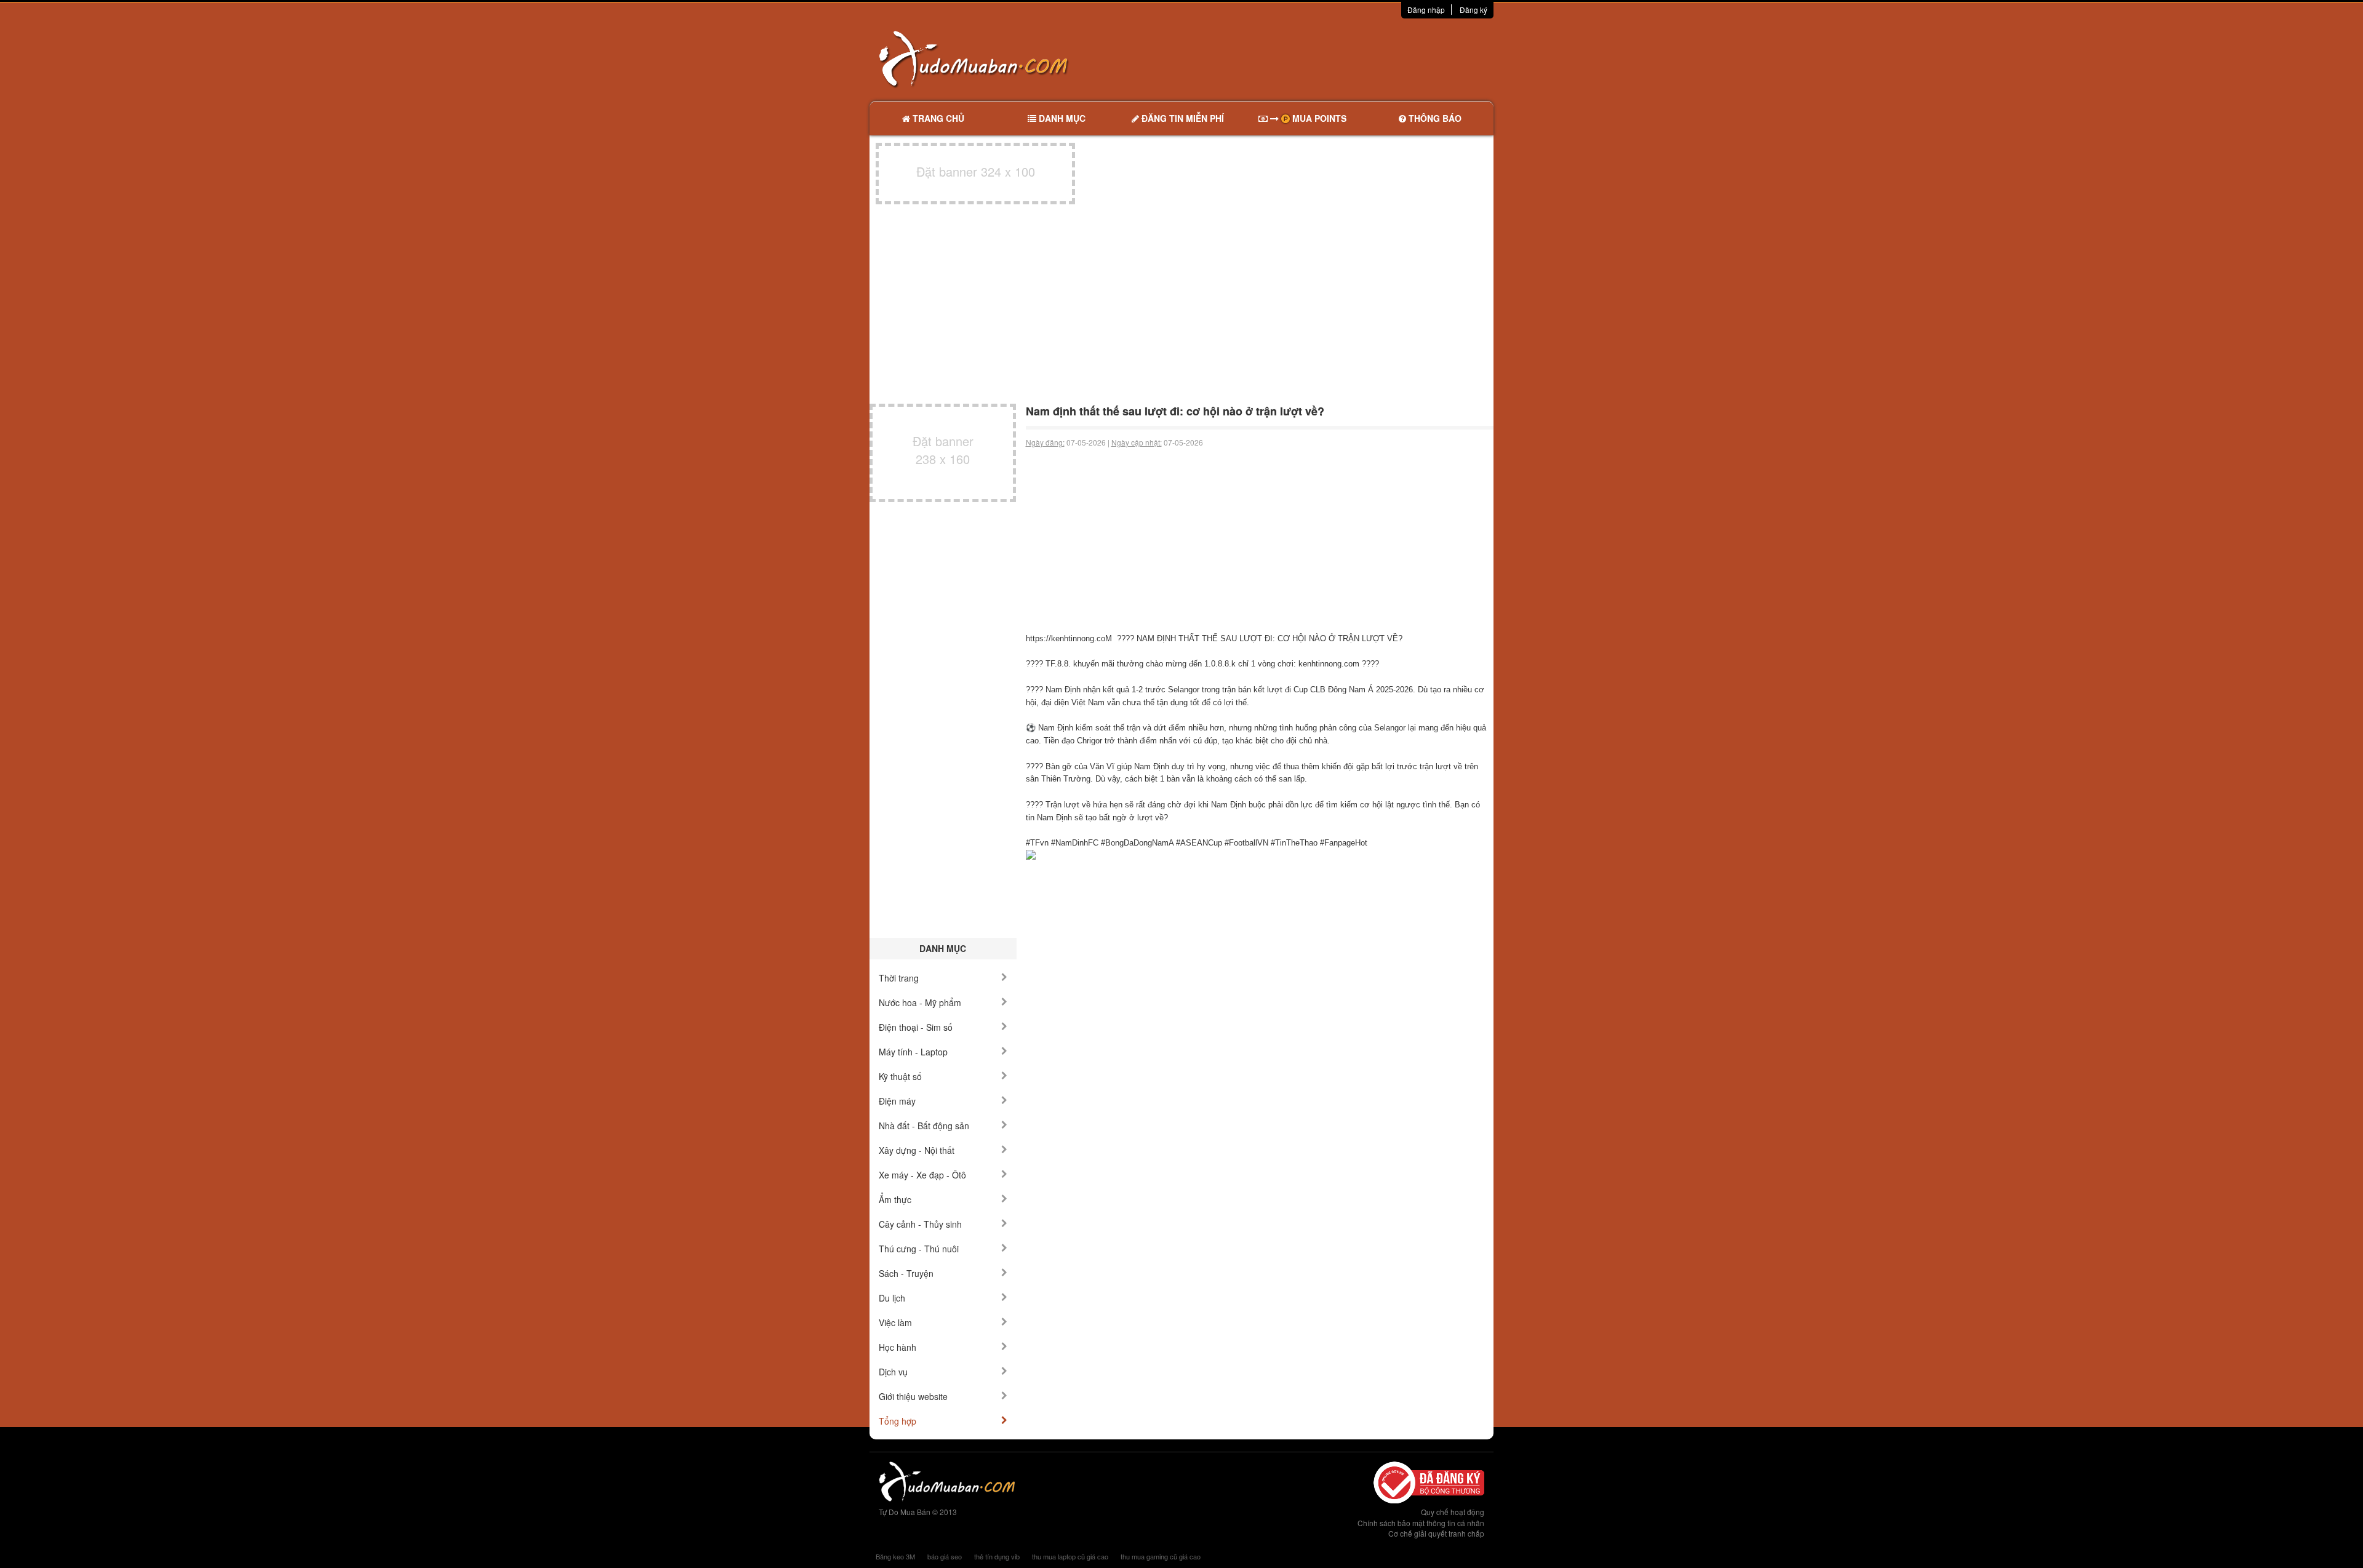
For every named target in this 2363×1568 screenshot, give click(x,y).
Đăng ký (1473, 10)
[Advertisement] (1311, 58)
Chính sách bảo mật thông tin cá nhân (1421, 1523)
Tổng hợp (898, 1421)
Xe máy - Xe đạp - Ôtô (922, 1175)
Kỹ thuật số (900, 1076)
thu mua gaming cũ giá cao (1161, 1556)
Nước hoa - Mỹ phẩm (920, 1002)
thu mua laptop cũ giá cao (1070, 1556)
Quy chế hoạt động (1453, 1512)
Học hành (898, 1347)
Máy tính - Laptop (913, 1052)
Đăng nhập (1426, 10)
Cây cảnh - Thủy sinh (920, 1224)
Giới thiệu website (913, 1396)
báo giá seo (945, 1556)
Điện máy (897, 1101)
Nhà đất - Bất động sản (924, 1126)
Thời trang (899, 978)
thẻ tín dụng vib (997, 1556)
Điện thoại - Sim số (916, 1027)
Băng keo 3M (895, 1556)
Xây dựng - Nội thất (917, 1150)
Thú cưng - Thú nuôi (919, 1249)
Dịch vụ (893, 1372)
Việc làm (895, 1322)
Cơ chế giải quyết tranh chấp (1436, 1533)
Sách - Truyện (906, 1273)
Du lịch (892, 1298)
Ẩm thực (895, 1199)
